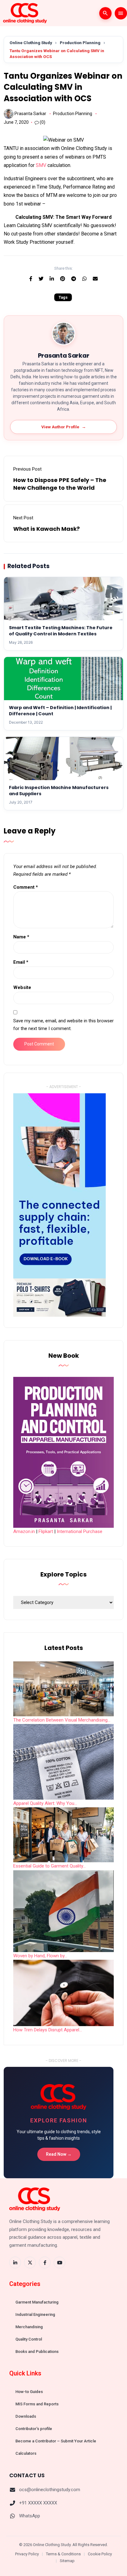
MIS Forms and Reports (37, 2404)
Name (21, 937)
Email (21, 962)
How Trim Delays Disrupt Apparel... (48, 2030)
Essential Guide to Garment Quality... (49, 1866)
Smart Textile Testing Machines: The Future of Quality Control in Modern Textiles (61, 631)
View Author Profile (64, 427)
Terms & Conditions (63, 2554)
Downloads (26, 2416)
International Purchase (80, 1531)
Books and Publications (37, 2352)
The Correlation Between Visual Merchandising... (62, 1720)
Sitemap (67, 2561)
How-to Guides (29, 2392)
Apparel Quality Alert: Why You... (45, 1803)
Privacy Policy (27, 2554)
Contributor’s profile (34, 2429)
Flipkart (46, 1531)
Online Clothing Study (31, 43)
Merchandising (29, 2327)
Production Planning (80, 43)
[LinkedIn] (15, 2262)
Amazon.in (24, 1531)
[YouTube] (59, 2262)
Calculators (26, 2453)
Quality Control (29, 2339)
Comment (26, 887)
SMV (41, 165)
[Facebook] (45, 2262)
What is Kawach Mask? (47, 529)
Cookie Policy (100, 2554)
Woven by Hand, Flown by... (40, 1956)
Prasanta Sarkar (30, 114)
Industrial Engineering (35, 2314)
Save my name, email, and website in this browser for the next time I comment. (63, 1025)
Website (22, 987)
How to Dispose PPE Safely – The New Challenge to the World (60, 484)
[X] (30, 2262)
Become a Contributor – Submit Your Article (56, 2441)
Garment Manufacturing (37, 2302)
